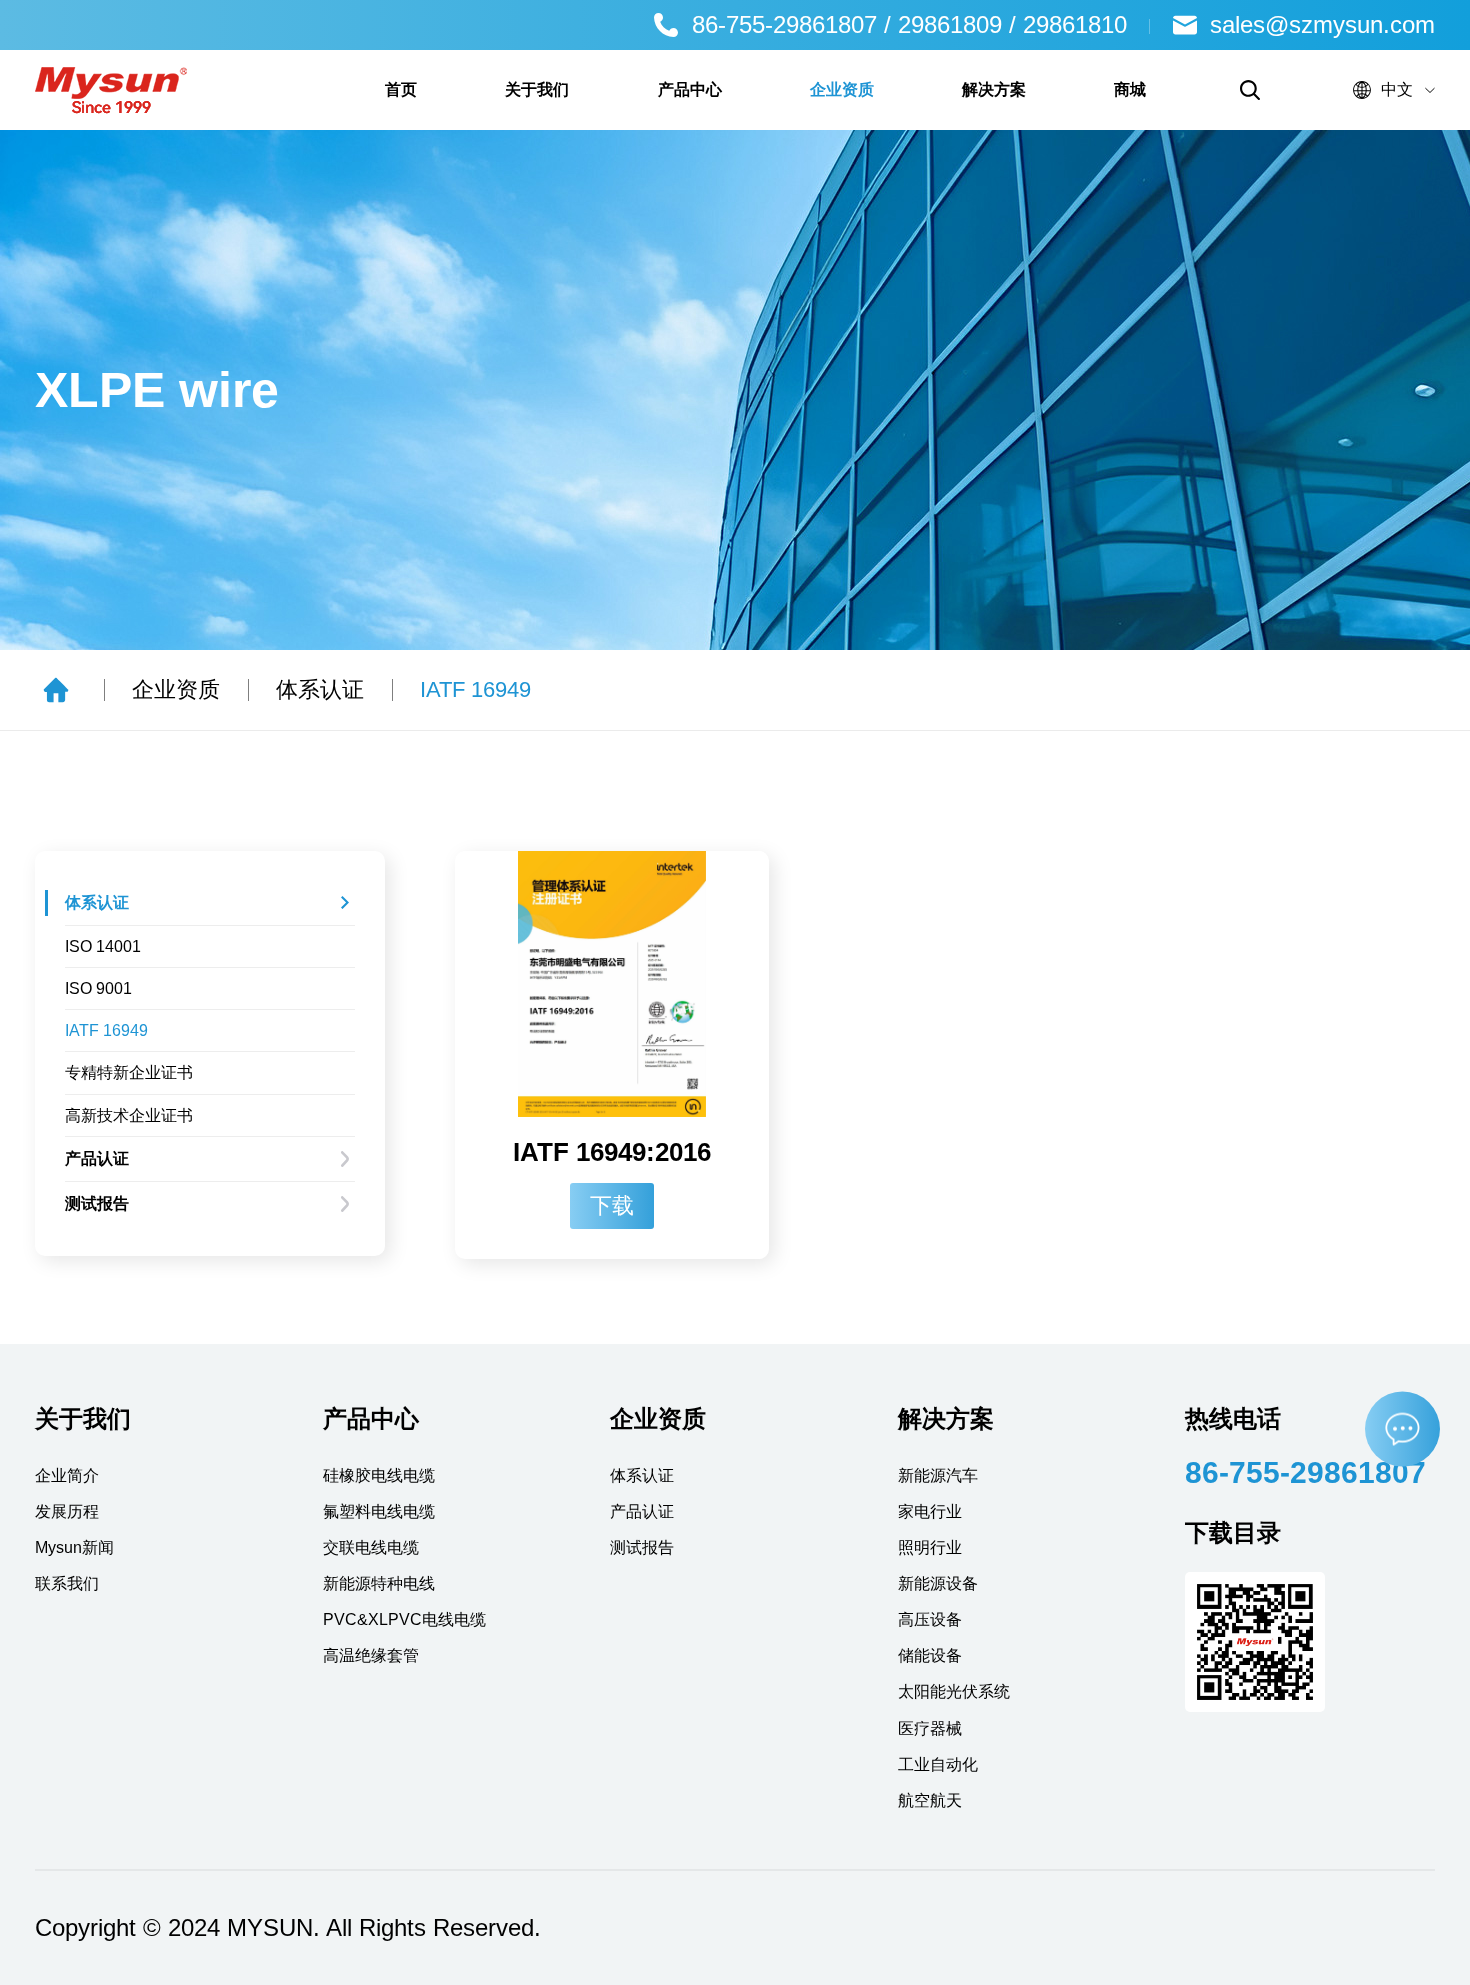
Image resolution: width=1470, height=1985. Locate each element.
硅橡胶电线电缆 (379, 1475)
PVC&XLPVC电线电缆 (404, 1619)
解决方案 (994, 89)
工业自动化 (938, 1764)
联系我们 (67, 1583)
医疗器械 (930, 1728)
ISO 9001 (98, 988)
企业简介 (67, 1475)
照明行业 (930, 1547)
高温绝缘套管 (371, 1655)
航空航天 (930, 1800)
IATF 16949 (106, 1030)
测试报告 (97, 1203)
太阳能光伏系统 (954, 1691)
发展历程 (67, 1511)
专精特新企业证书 (129, 1072)
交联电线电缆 (371, 1547)
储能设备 (930, 1655)
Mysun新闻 (74, 1547)
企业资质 (842, 89)
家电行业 (930, 1511)
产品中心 (690, 89)
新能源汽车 (938, 1475)
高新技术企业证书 (129, 1115)
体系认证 (320, 689)
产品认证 (97, 1158)
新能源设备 (938, 1583)
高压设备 (930, 1619)
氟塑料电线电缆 (379, 1511)
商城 (1130, 89)
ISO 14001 (103, 946)
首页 (401, 89)
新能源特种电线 (379, 1583)
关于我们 (537, 89)
